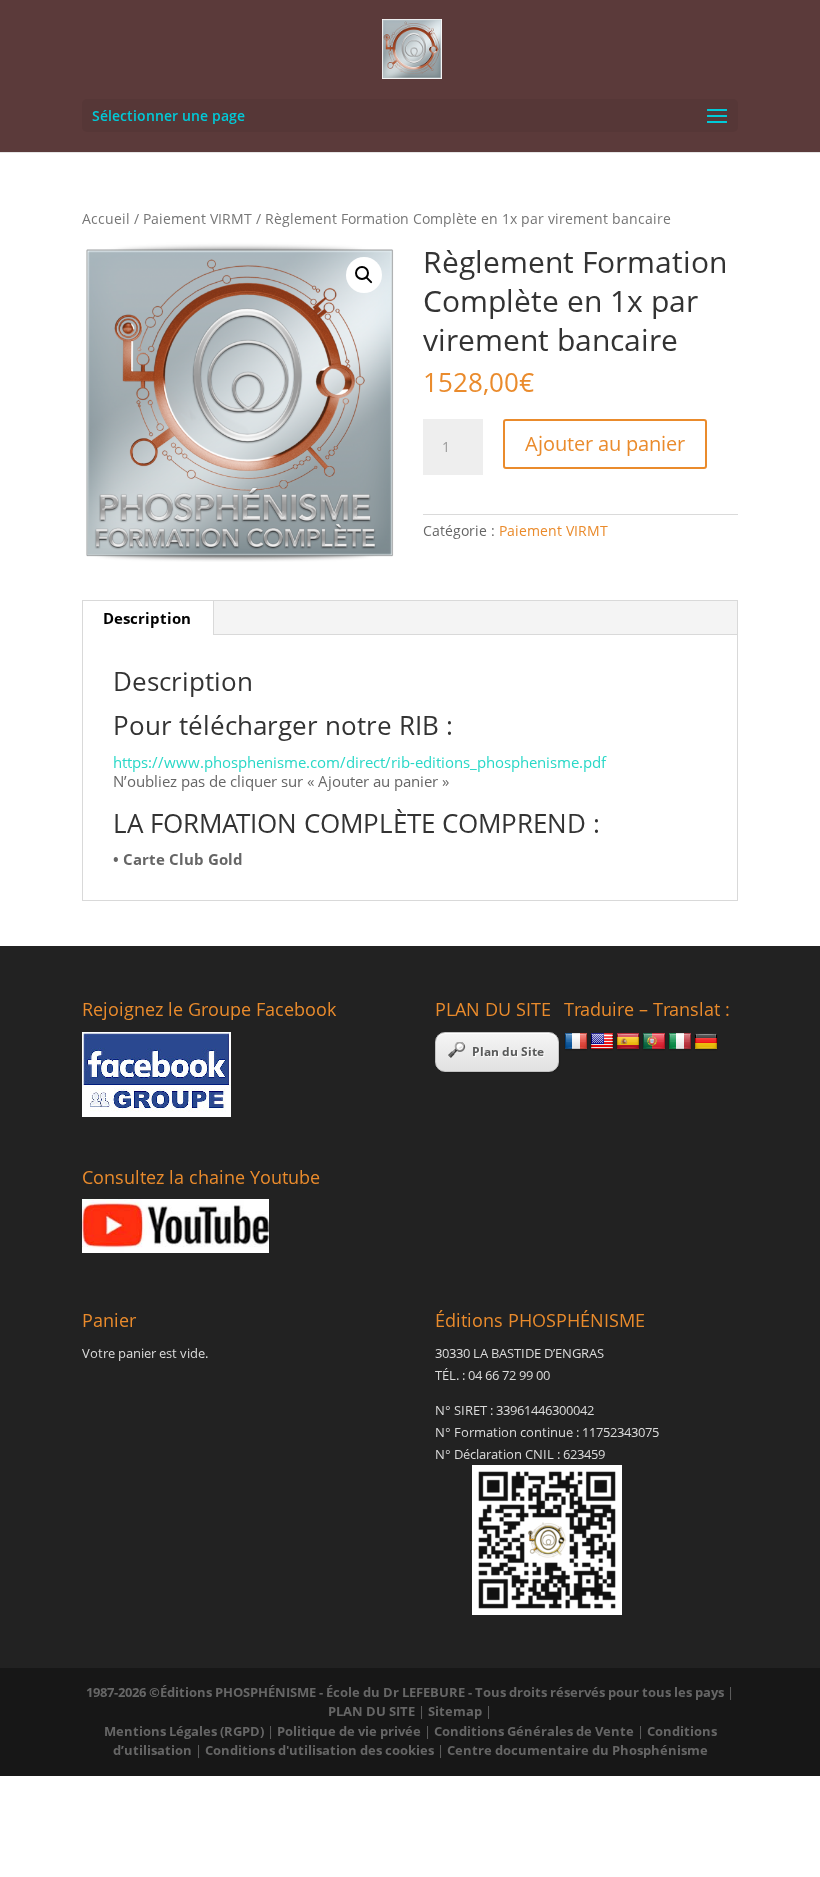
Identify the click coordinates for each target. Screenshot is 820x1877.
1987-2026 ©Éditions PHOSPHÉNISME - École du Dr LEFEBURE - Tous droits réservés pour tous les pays (405, 1692)
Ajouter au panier (605, 443)
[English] (602, 1042)
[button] (364, 275)
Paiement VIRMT (197, 218)
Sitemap (455, 1711)
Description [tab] (147, 618)
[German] (706, 1042)
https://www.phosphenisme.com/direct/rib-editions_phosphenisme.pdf (359, 762)
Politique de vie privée (349, 1731)
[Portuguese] (654, 1042)
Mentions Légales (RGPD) (184, 1731)
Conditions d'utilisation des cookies (319, 1750)
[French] (576, 1042)
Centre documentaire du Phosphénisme (577, 1750)
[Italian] (680, 1042)
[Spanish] (628, 1042)
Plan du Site (508, 1051)
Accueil (106, 218)
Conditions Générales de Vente (534, 1731)
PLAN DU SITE (371, 1711)
